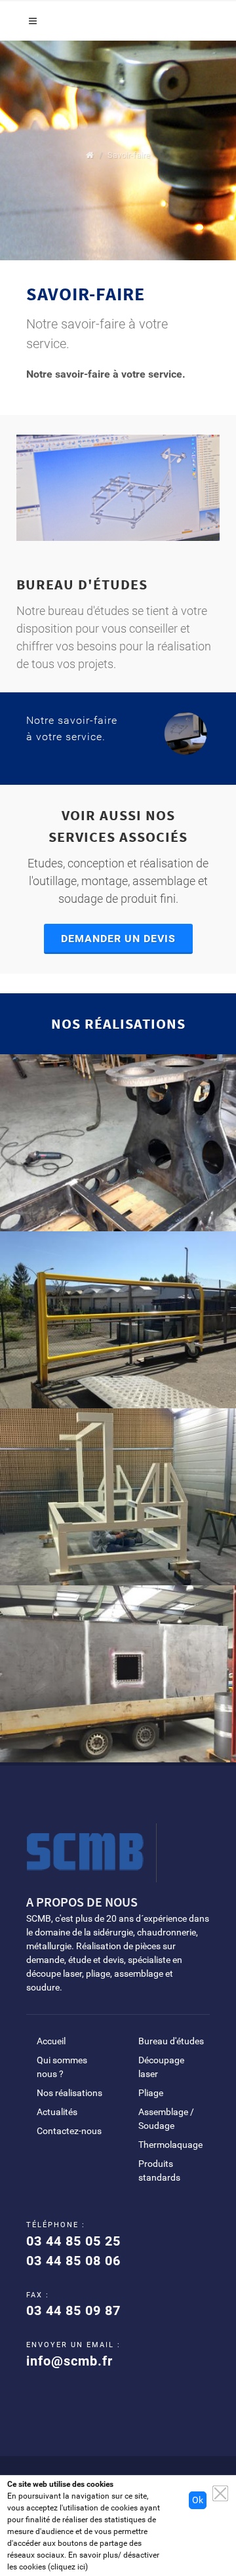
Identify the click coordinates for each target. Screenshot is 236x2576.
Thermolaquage (170, 2145)
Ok (198, 2500)
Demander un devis (118, 939)
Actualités (57, 2112)
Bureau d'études (171, 2041)
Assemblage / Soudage (166, 2119)
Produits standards (159, 2170)
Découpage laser (161, 2067)
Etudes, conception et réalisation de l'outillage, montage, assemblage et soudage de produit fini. (118, 881)
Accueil (51, 2041)
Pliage (151, 2093)
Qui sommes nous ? (62, 2067)
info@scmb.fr (69, 2361)
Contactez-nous (69, 2131)
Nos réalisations (69, 2093)
